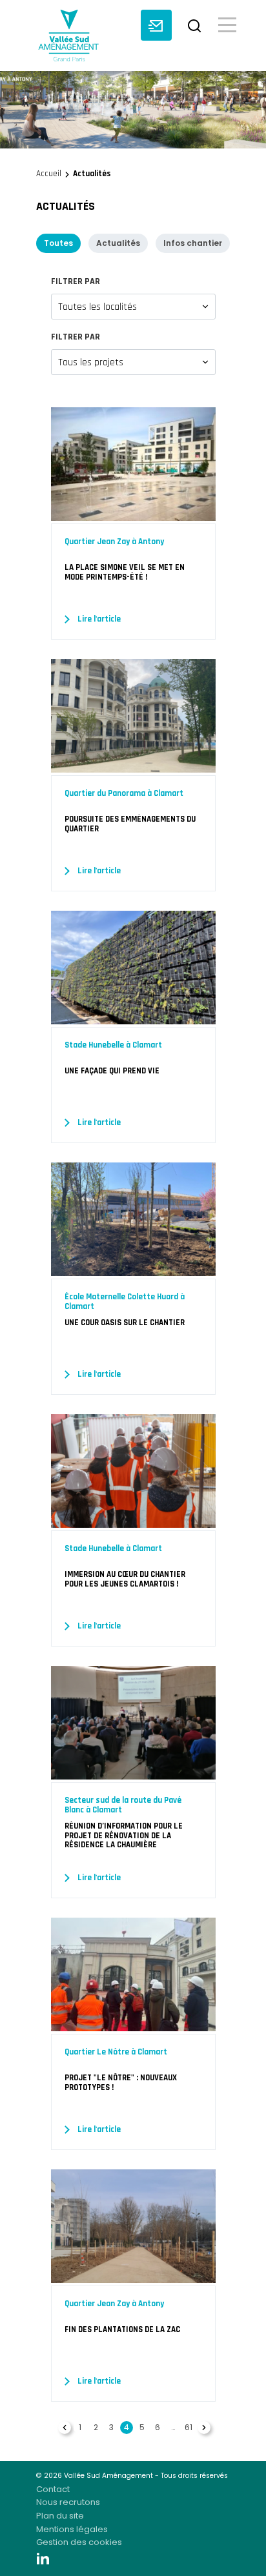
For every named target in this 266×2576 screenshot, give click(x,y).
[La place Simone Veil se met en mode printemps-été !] (133, 514)
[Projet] (133, 2024)
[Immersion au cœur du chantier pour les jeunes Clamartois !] (133, 1521)
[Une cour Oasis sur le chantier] (133, 1269)
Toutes (58, 243)
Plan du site (60, 2516)
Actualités (118, 243)
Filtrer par (76, 281)
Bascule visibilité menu (227, 24)
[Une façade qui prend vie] (133, 1017)
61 (189, 2427)
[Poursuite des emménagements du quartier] (133, 766)
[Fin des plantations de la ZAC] (133, 2276)
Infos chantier (193, 243)
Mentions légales (72, 2529)
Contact (53, 2489)
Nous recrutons (68, 2502)
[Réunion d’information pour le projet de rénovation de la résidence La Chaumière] (133, 1772)
